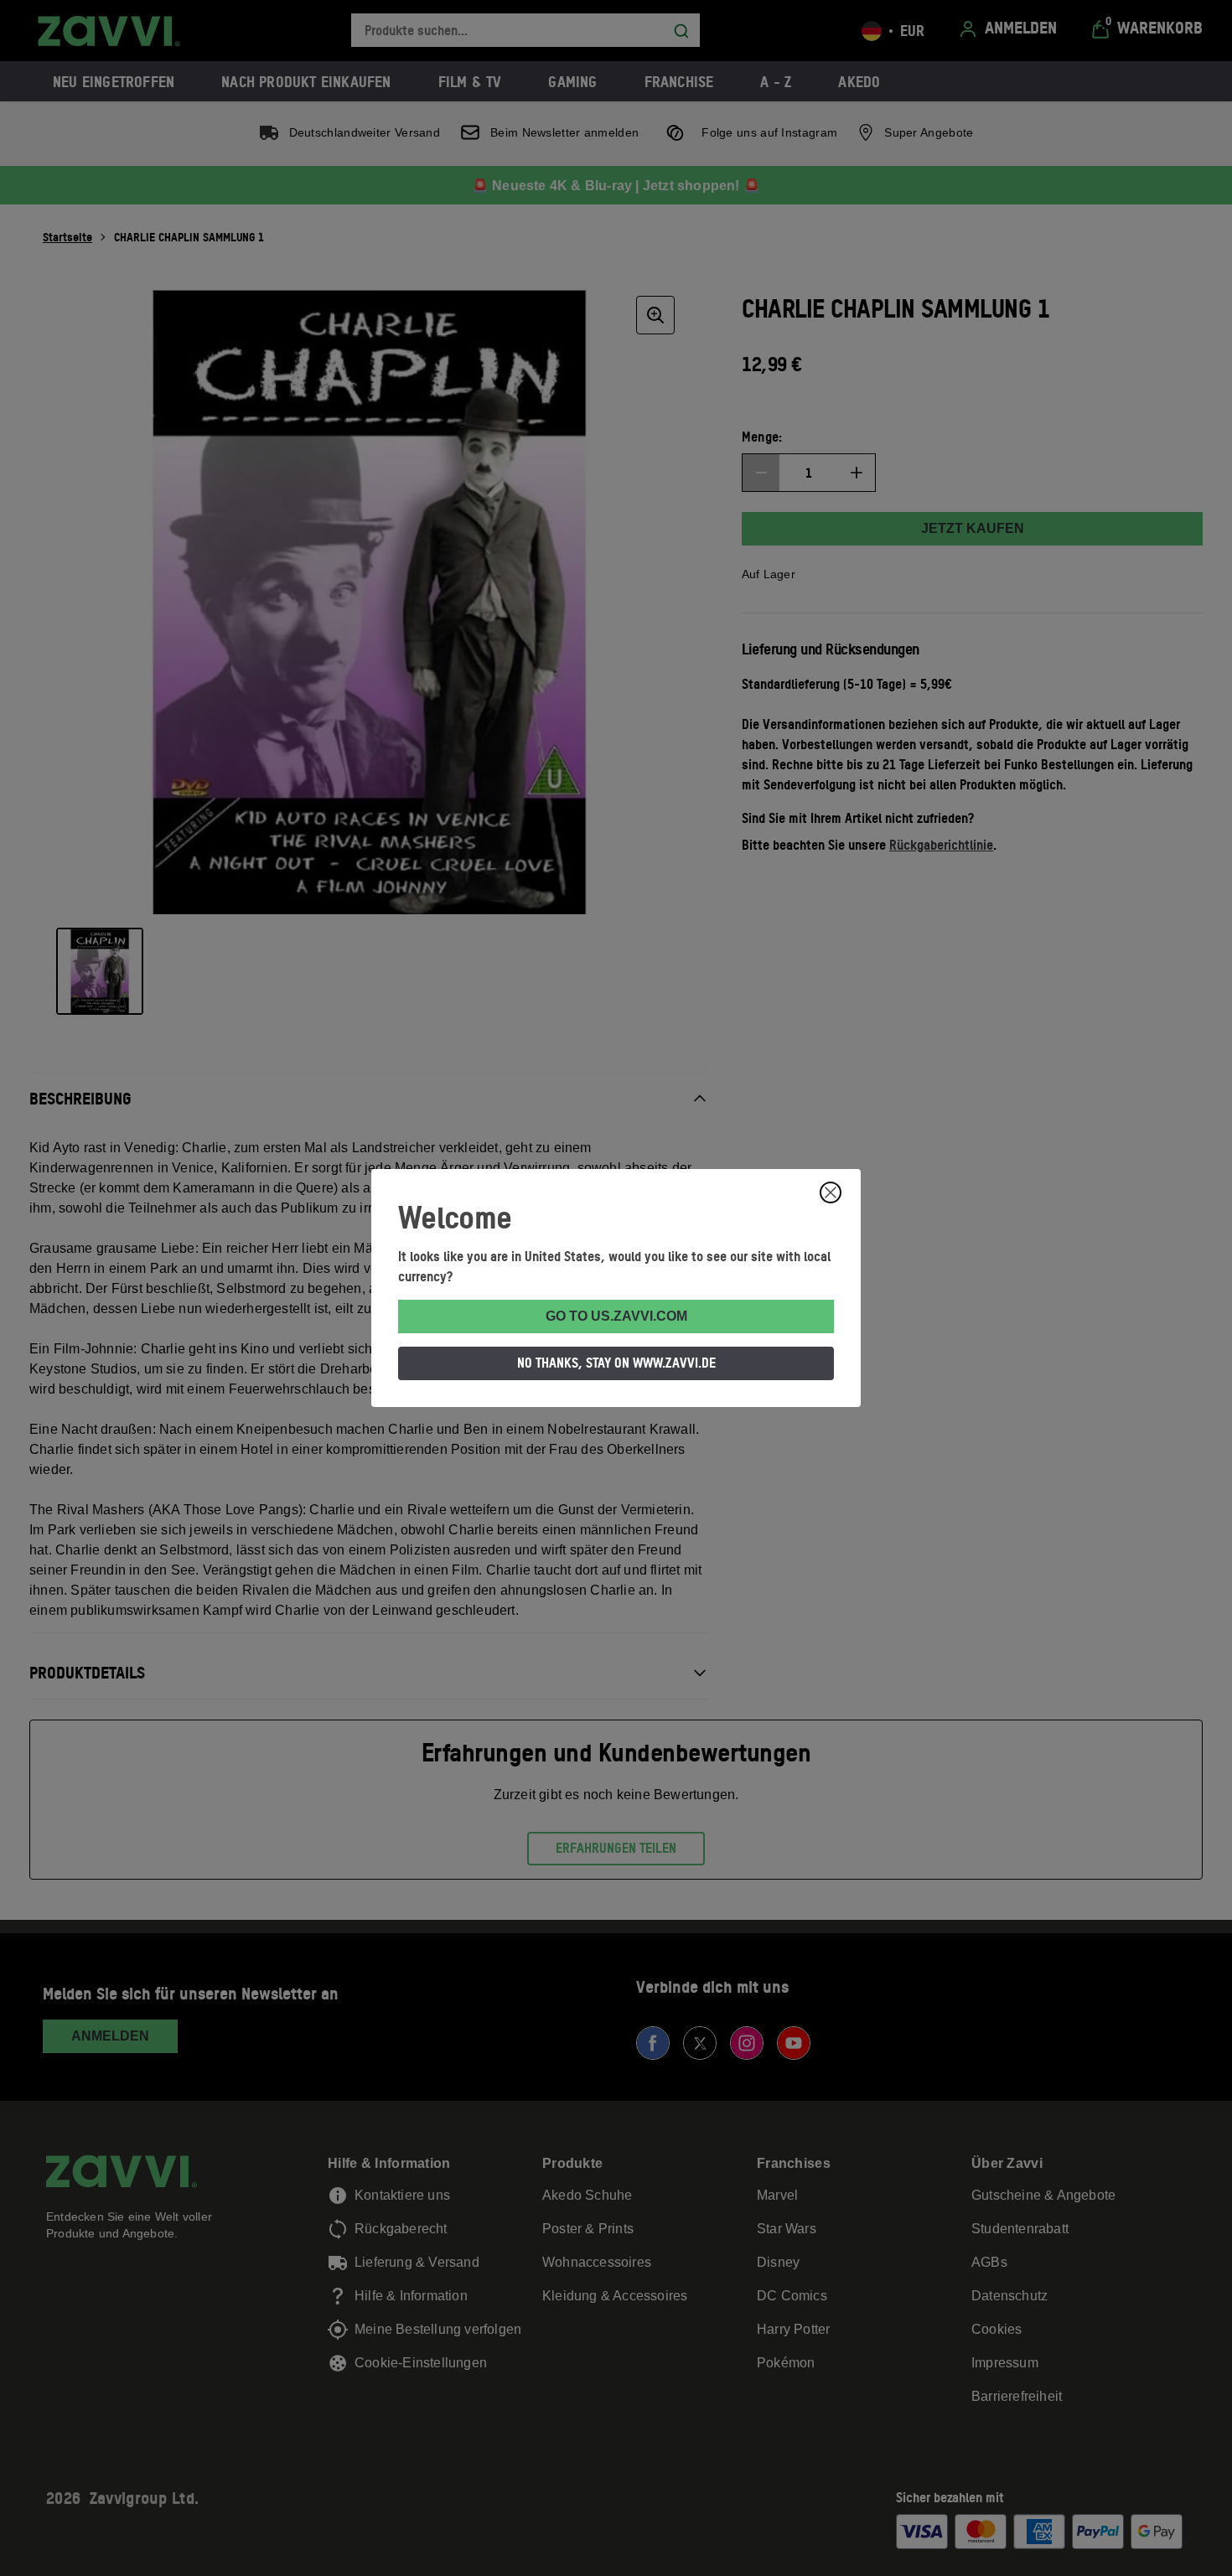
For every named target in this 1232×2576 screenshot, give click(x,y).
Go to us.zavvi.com (616, 1316)
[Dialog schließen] (831, 1192)
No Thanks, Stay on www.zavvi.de (616, 1363)
